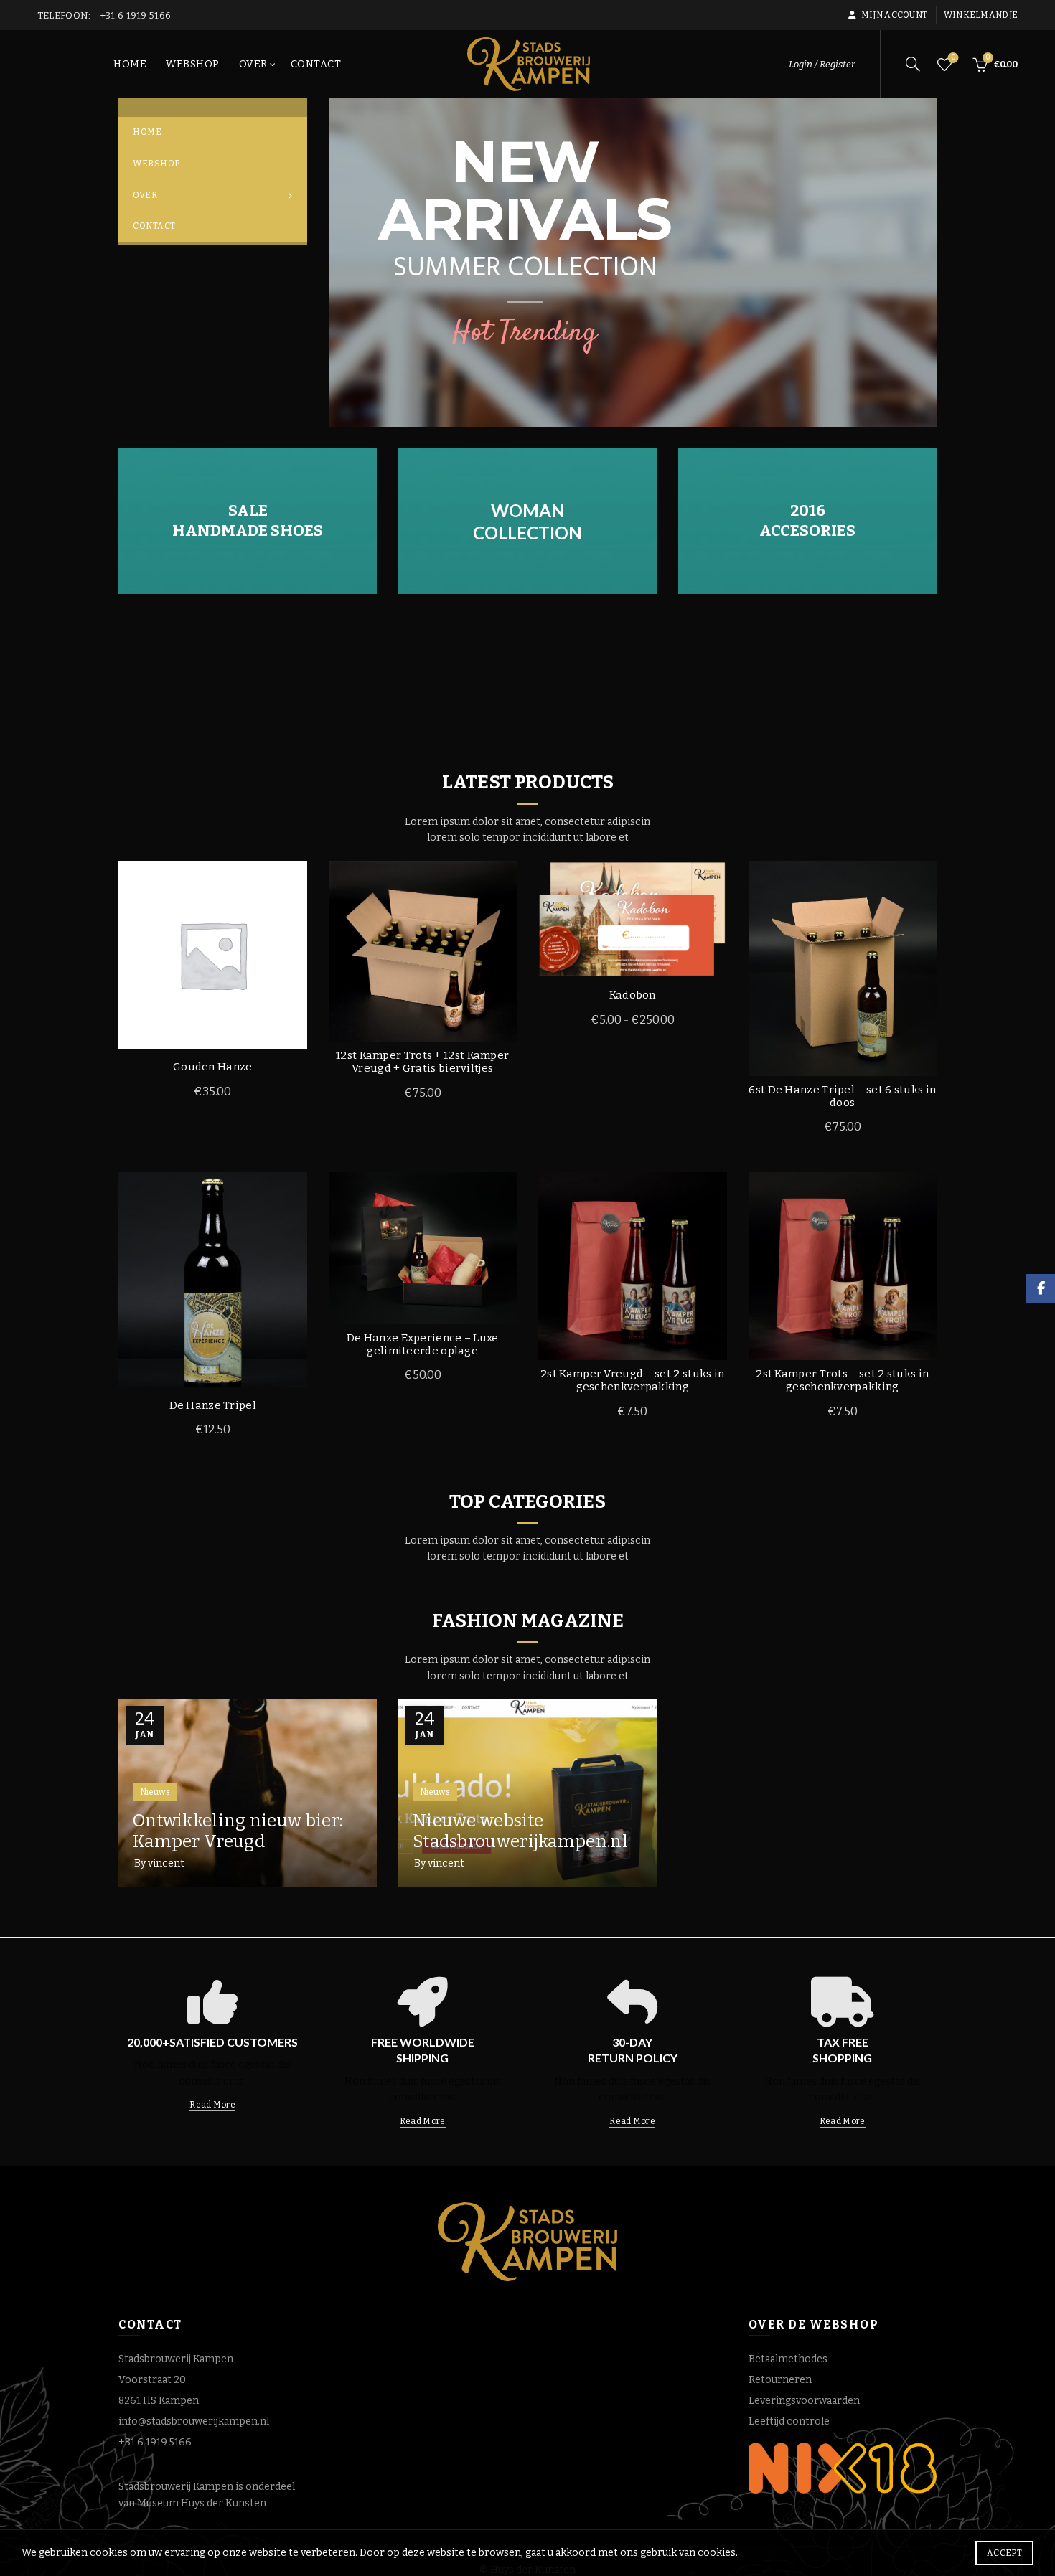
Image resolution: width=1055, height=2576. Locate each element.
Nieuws (155, 1792)
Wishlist (953, 58)
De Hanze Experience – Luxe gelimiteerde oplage (423, 1344)
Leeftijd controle (789, 2421)
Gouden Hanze (213, 1067)
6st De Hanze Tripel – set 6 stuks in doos (842, 1096)
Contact (316, 64)
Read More (212, 2105)
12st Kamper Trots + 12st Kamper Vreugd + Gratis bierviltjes (422, 1062)
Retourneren (780, 2380)
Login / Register (822, 64)
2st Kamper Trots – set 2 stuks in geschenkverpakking (842, 1380)
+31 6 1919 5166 (155, 2442)
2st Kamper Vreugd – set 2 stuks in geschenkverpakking (632, 1380)
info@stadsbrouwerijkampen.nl (194, 2421)
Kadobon (633, 995)
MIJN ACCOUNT (894, 15)
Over (253, 64)
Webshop (193, 64)
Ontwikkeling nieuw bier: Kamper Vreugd (238, 1831)
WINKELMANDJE (981, 15)
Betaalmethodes (788, 2359)
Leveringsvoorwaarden (804, 2401)
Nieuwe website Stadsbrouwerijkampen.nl (520, 1831)
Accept (1004, 2553)
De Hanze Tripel (213, 1405)
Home (130, 64)
